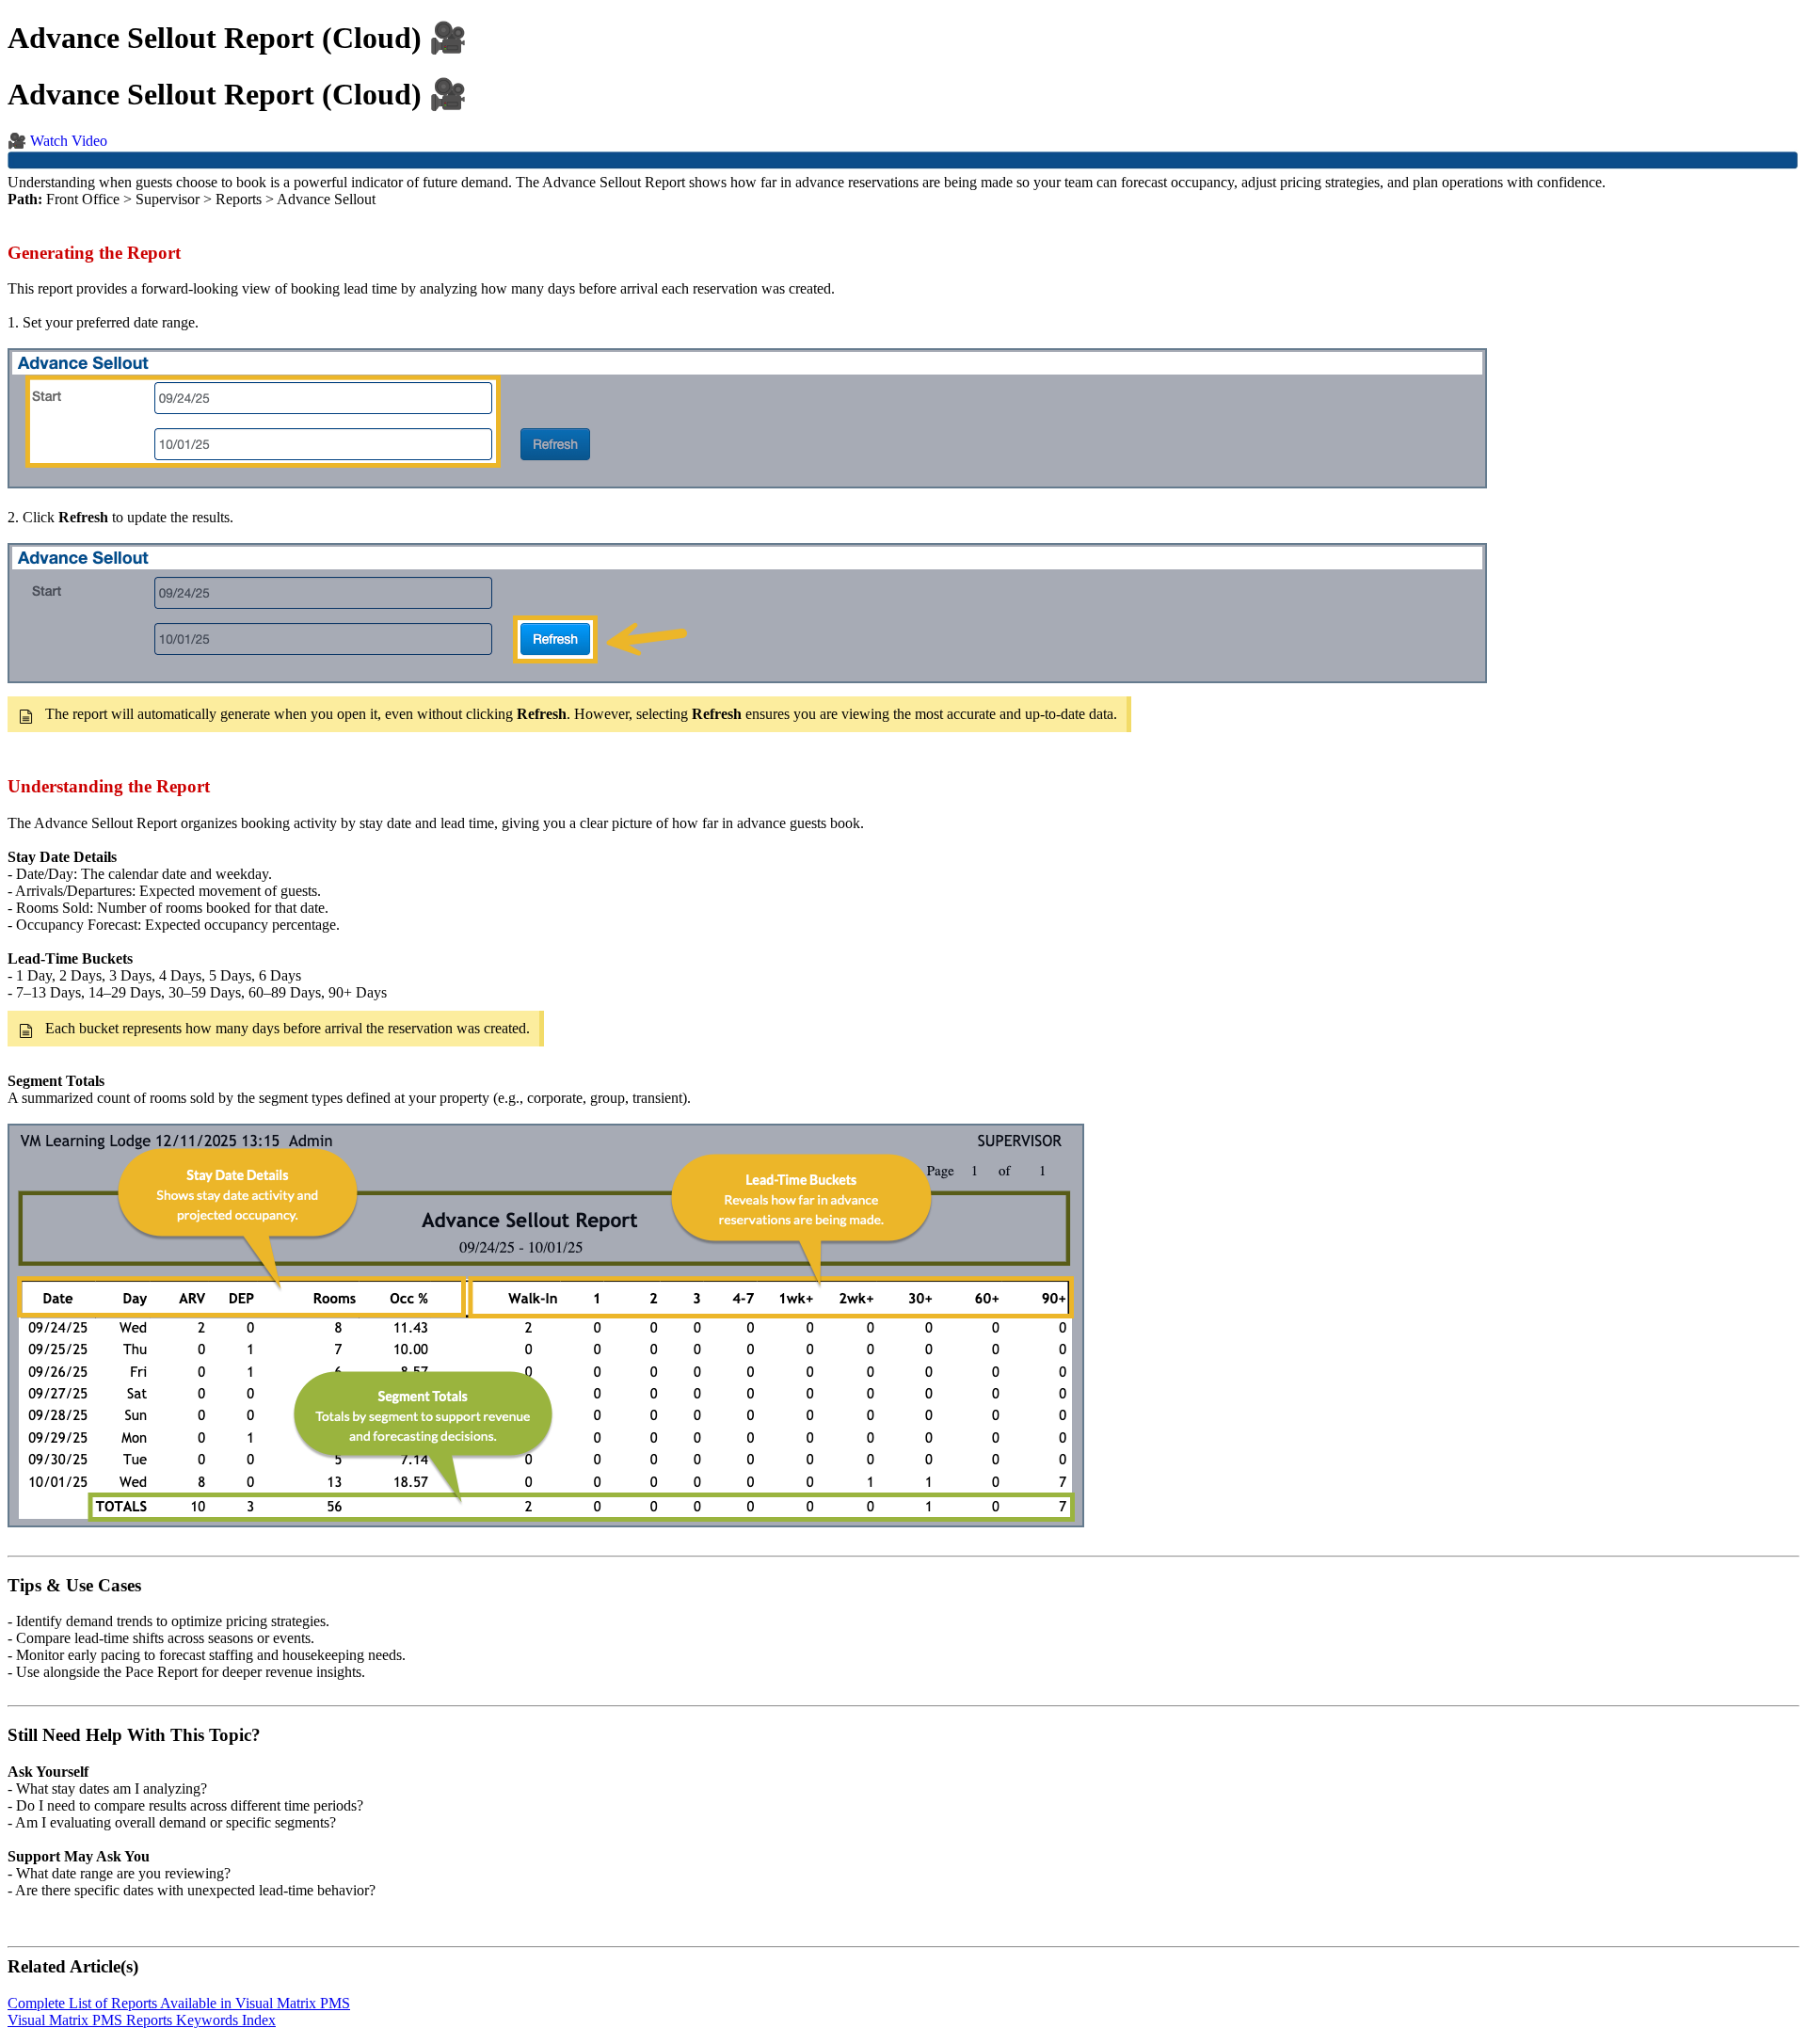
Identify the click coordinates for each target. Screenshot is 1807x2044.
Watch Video (69, 141)
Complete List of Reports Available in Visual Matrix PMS (179, 2003)
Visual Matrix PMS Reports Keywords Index (142, 2020)
